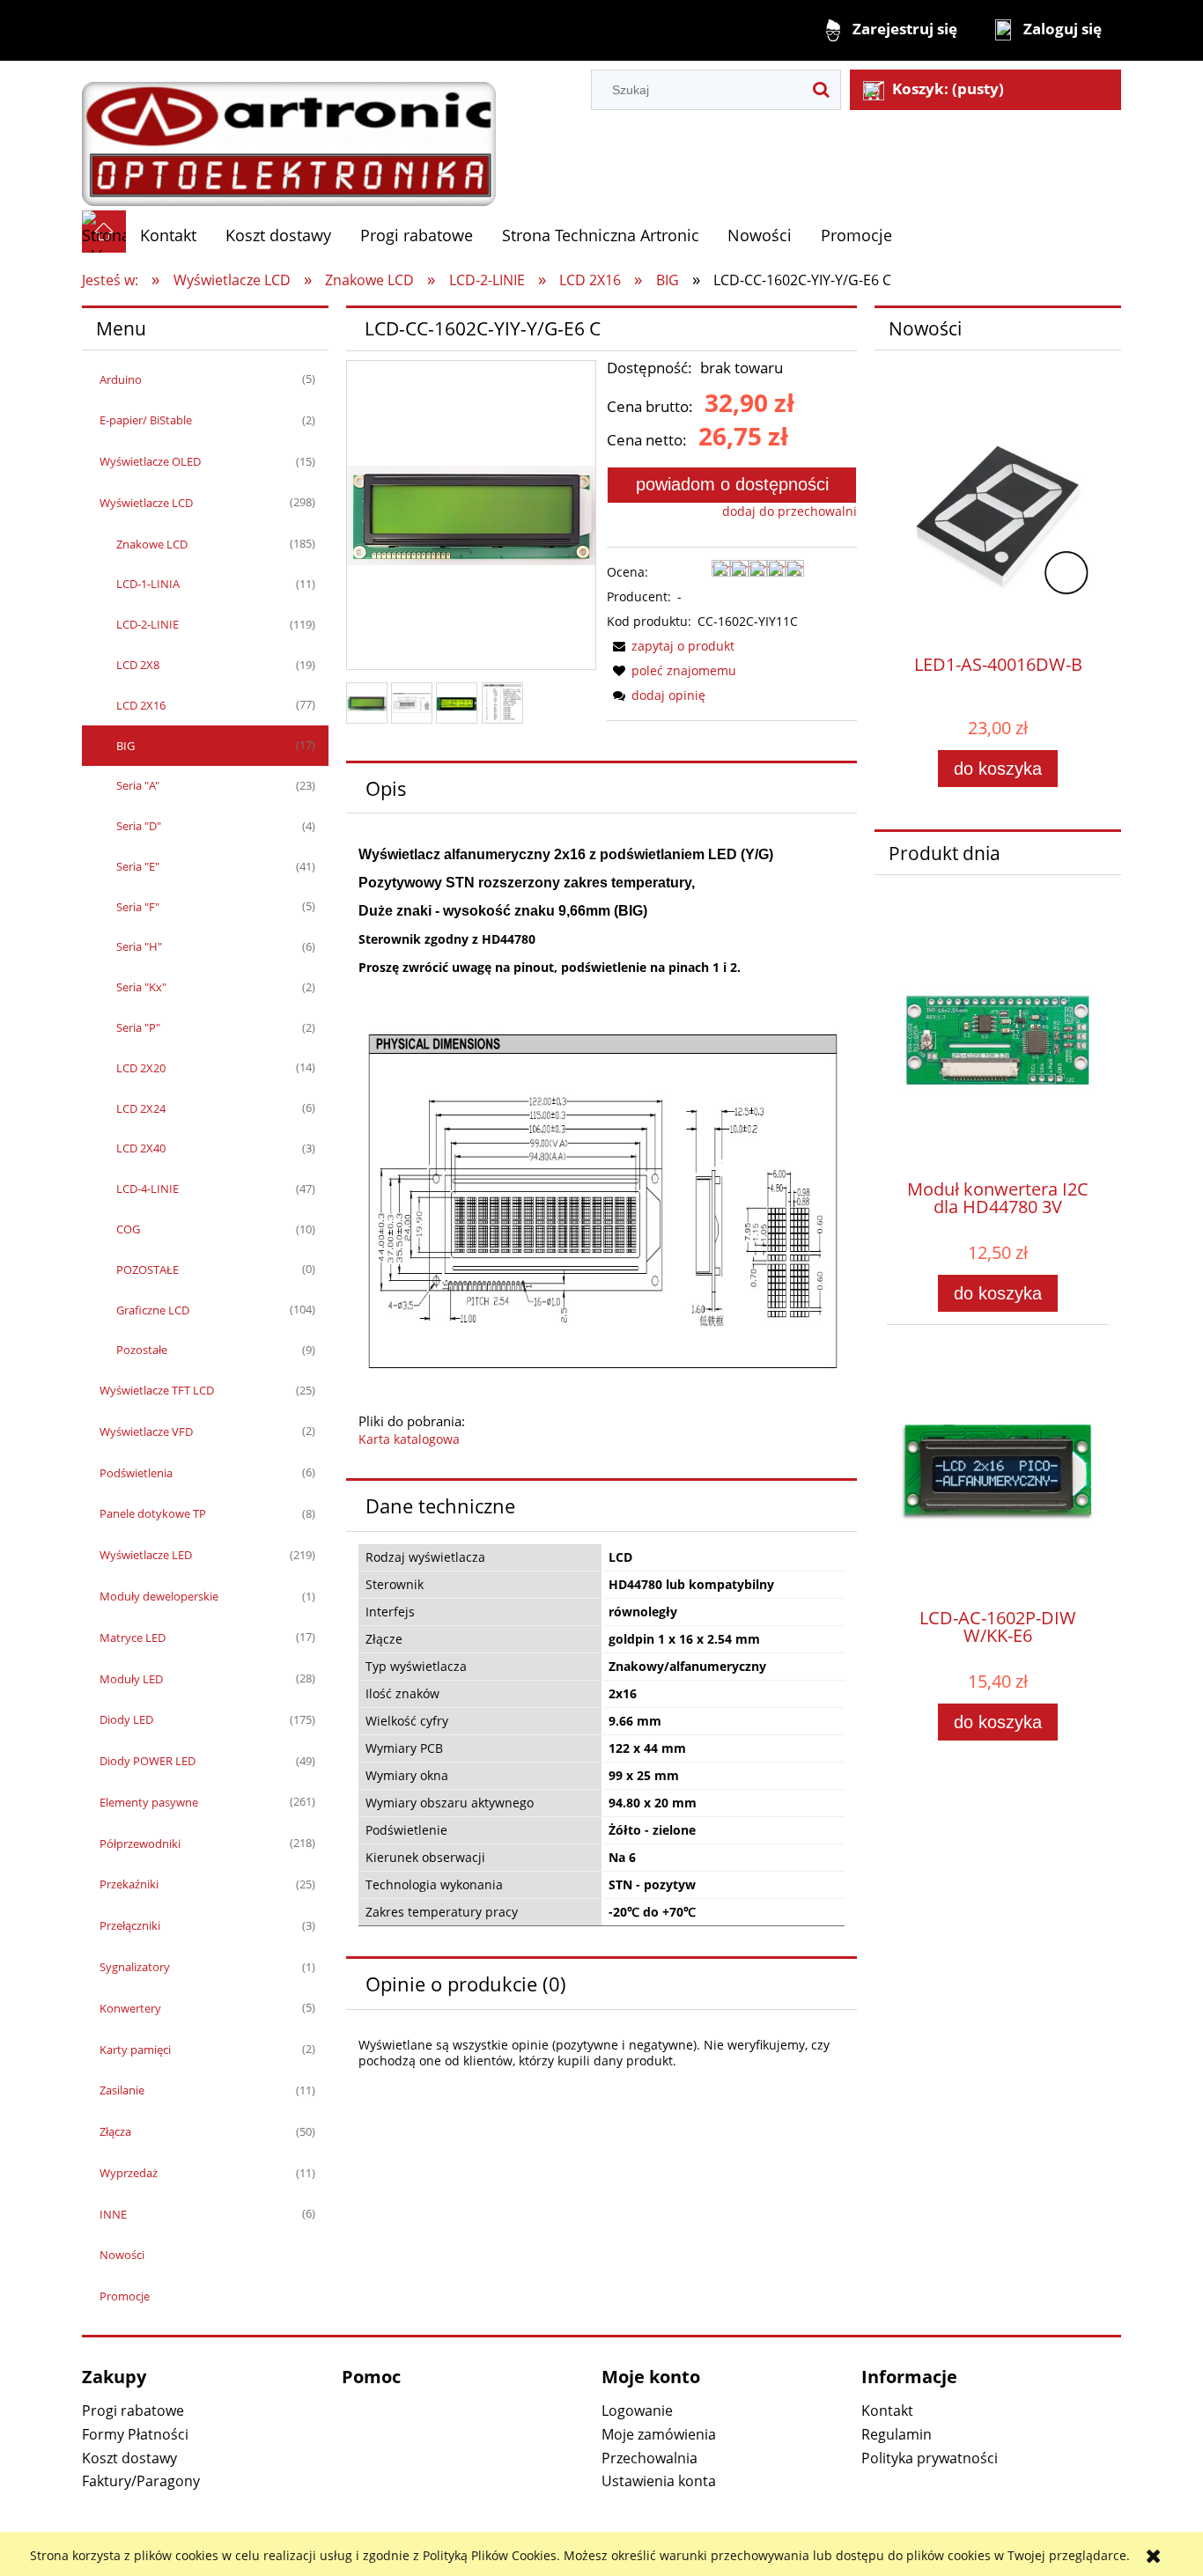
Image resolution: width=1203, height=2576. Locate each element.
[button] (671, 646)
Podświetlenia (136, 1473)
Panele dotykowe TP (153, 1513)
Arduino (121, 379)
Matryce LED (133, 1638)
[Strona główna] (289, 135)
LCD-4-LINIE (148, 1189)
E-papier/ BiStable (146, 420)
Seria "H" (139, 946)
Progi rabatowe (133, 2410)
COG (128, 1229)
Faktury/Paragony (141, 2481)
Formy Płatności (135, 2434)
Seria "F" (138, 907)
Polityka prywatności (930, 2458)
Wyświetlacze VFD (146, 1432)
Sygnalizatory (135, 1967)
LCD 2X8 (138, 665)
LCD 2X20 (141, 1068)
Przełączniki (130, 1925)
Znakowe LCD (152, 544)
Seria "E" (138, 866)
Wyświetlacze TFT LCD (157, 1390)
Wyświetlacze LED (146, 1555)
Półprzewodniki (140, 1844)
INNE (113, 2214)
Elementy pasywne (149, 1802)
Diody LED (126, 1719)
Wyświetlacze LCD (146, 503)
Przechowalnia (649, 2458)
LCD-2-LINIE (148, 624)
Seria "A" (138, 785)
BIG (125, 746)
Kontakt (887, 2410)
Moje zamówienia (659, 2434)
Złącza (115, 2131)
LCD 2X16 (141, 705)
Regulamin (897, 2434)
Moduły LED (131, 1679)
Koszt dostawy (129, 2458)
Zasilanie (122, 2090)
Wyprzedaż (129, 2173)
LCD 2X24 (141, 1108)
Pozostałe (142, 1350)
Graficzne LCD (153, 1310)
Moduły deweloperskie (159, 1596)
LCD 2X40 (141, 1148)
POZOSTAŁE (148, 1270)
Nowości (122, 2255)
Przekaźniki (129, 1884)
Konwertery (130, 2008)
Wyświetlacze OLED (150, 461)
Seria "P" (138, 1027)
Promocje (125, 2296)
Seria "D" (139, 826)
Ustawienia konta (659, 2481)
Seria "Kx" (141, 987)
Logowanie (637, 2410)
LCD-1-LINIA (148, 584)
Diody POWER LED (148, 1761)
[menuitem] (169, 236)
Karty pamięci (135, 2050)
